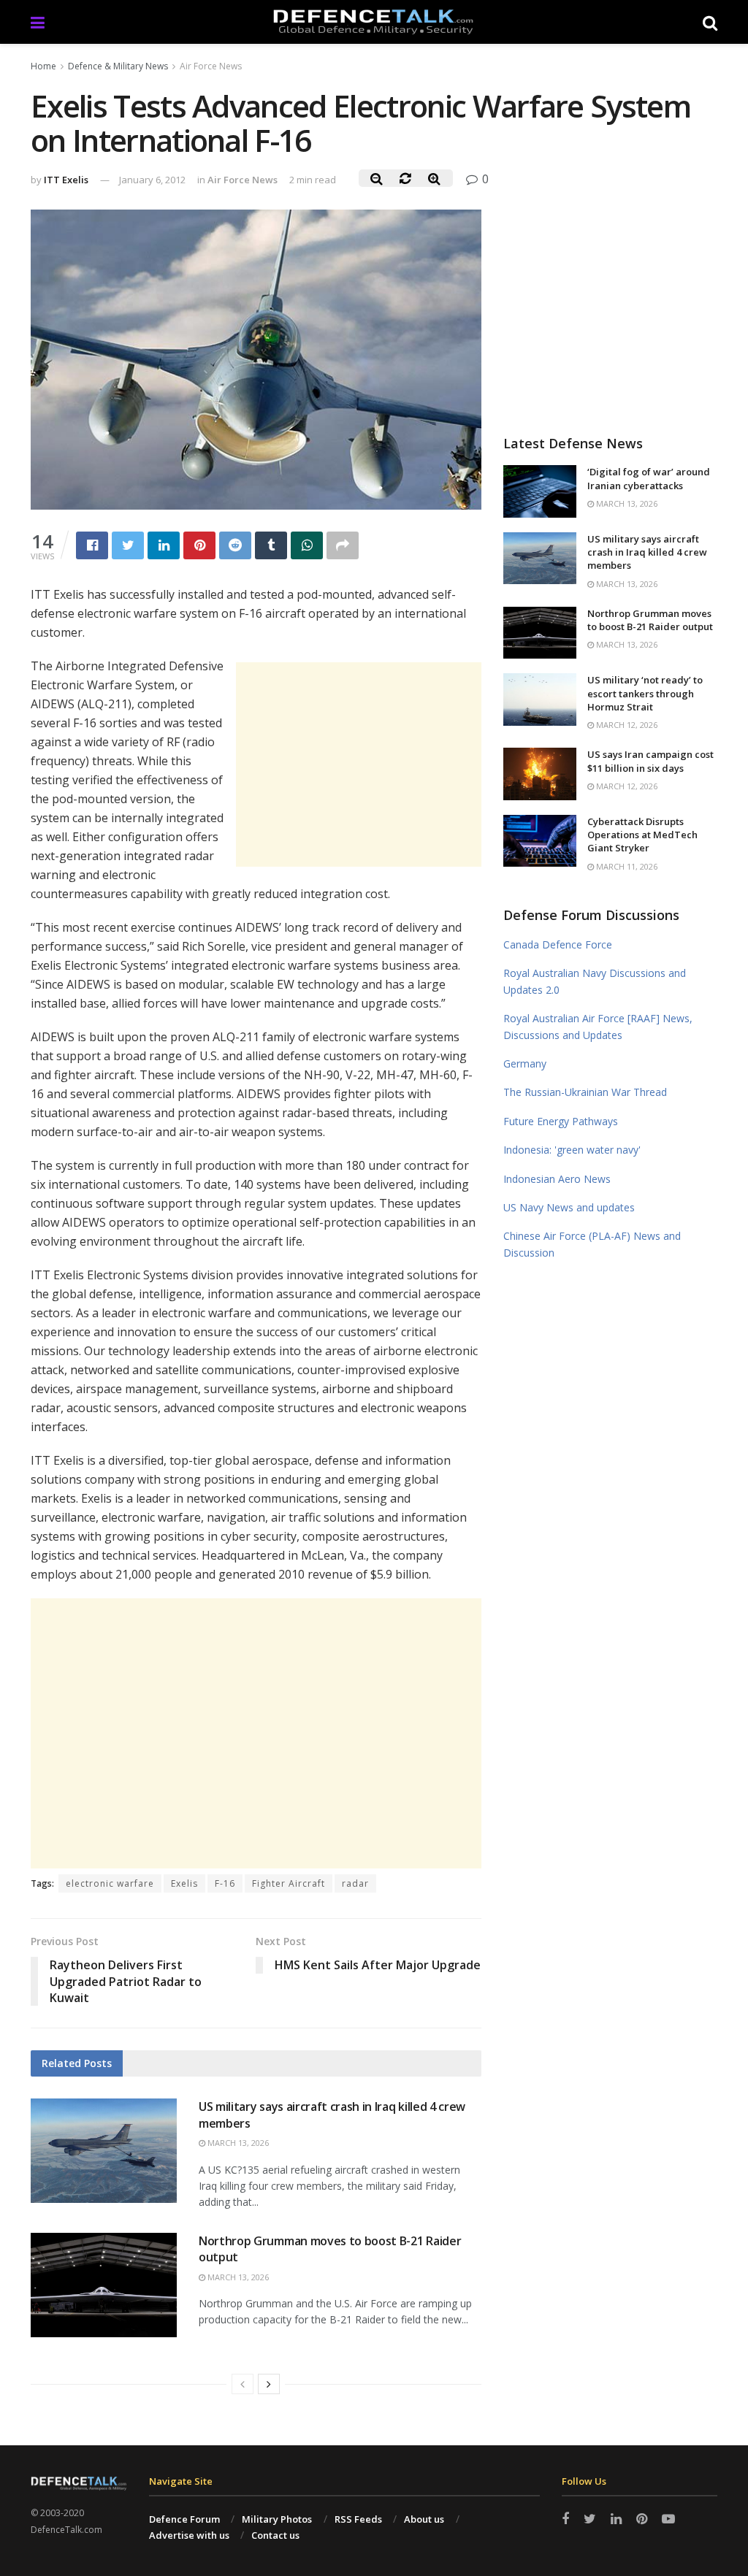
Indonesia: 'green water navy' (572, 1150)
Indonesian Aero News (557, 1179)
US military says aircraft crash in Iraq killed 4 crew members (647, 552)
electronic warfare (110, 1883)
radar (355, 1883)
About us (424, 2519)
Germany (525, 1063)
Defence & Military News (118, 66)
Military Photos (277, 2519)
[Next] (269, 2384)
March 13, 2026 (237, 2143)
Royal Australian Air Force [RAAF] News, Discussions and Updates (598, 1026)
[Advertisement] (359, 764)
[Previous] (243, 2384)
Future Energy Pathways (561, 1121)
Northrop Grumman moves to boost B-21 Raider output (650, 620)
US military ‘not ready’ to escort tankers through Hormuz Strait (645, 693)
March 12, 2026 (626, 725)
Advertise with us (189, 2535)
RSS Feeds (358, 2519)
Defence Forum (184, 2519)
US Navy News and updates (569, 1207)
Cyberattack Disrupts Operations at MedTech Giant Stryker (642, 835)
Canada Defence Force (558, 944)
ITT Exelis (66, 180)
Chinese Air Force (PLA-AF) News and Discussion (592, 1244)
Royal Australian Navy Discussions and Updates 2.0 (595, 981)
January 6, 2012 (152, 180)
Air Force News (211, 66)
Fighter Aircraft (289, 1883)
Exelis (184, 1883)
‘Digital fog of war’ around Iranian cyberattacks (649, 478)
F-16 (225, 1883)
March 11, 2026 (626, 866)
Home (43, 66)
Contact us (275, 2535)
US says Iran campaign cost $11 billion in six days (650, 761)
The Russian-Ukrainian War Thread (585, 1092)
